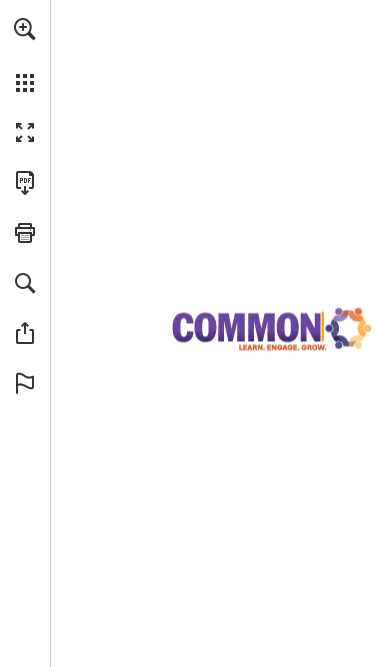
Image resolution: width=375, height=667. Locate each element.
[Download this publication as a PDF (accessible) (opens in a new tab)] (25, 183)
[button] (25, 29)
